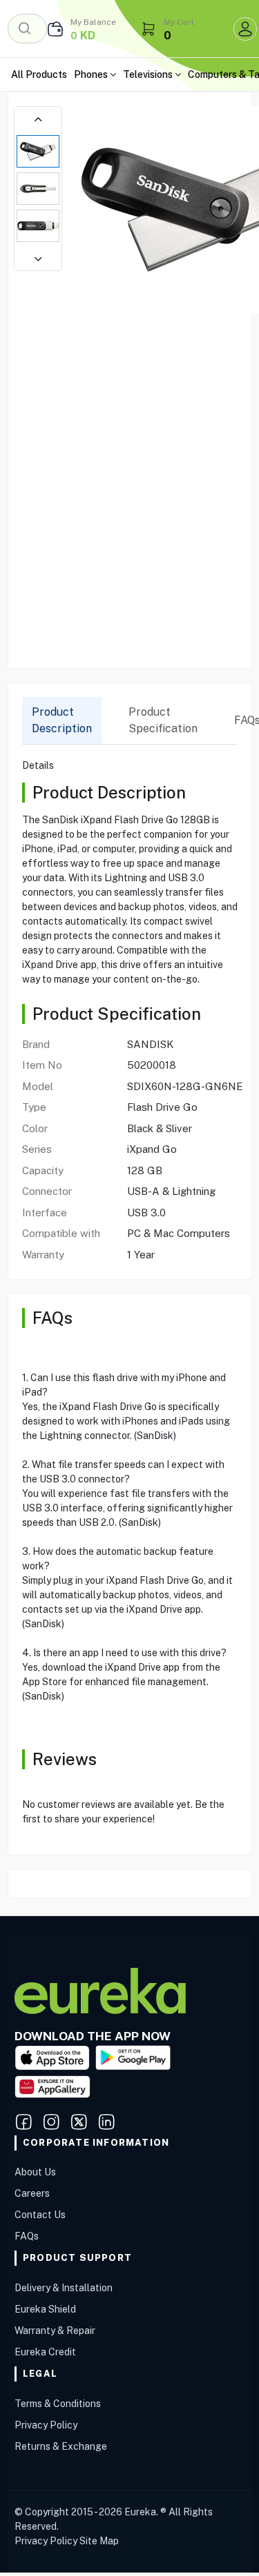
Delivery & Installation (64, 2288)
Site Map (99, 2541)
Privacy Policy (46, 2425)
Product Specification (163, 720)
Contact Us (40, 2215)
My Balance (93, 22)
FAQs (27, 2236)
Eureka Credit (45, 2352)
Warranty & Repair (55, 2331)
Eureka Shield (45, 2309)
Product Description (62, 720)
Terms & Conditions (58, 2404)
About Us (35, 2172)
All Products (39, 74)
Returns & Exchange (61, 2446)
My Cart (179, 22)
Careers (32, 2193)
